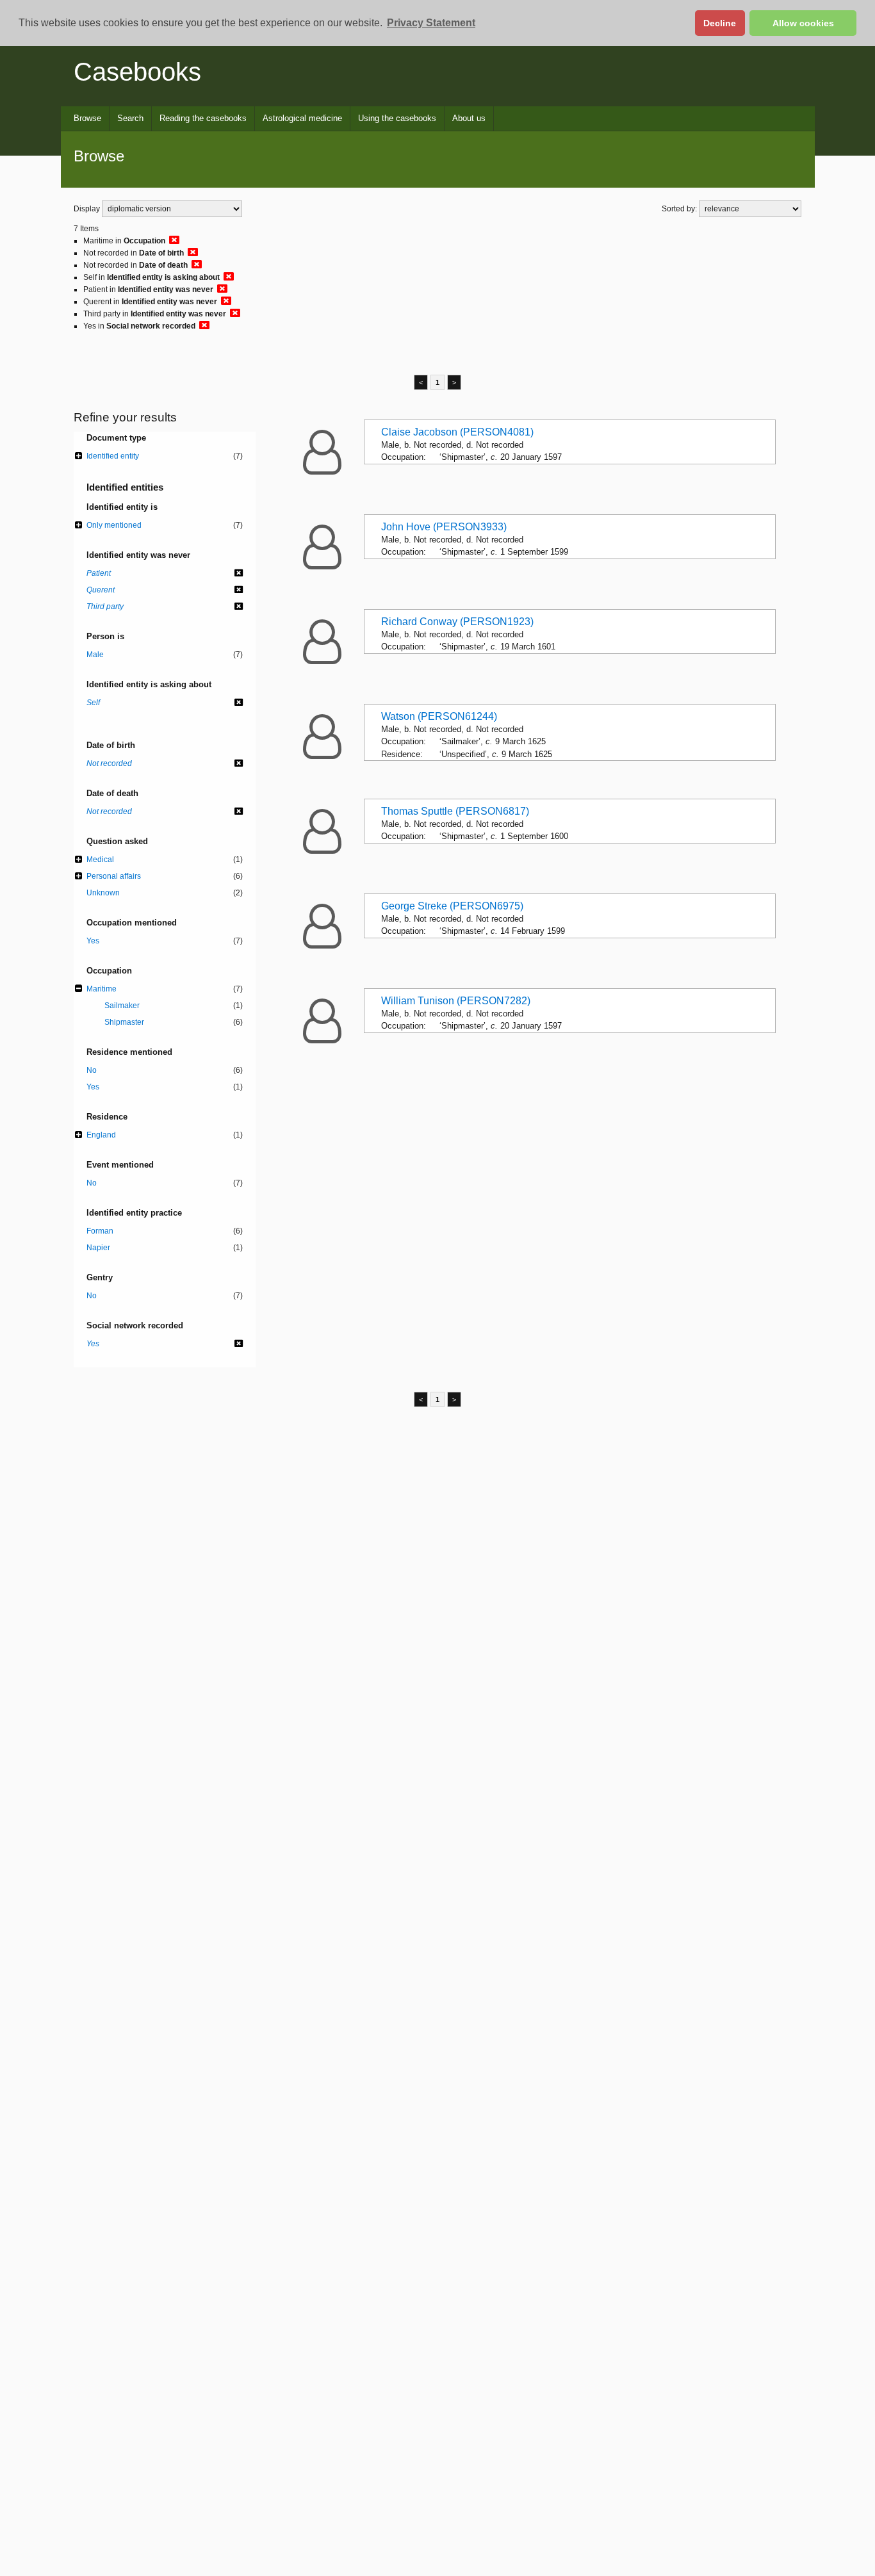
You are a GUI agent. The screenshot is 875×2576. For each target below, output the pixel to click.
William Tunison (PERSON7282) (456, 1001)
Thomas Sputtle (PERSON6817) (455, 811)
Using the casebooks (397, 118)
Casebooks (137, 72)
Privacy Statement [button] (431, 23)
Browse (87, 118)
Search (130, 118)
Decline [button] (720, 23)
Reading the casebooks (203, 118)
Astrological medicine (302, 118)
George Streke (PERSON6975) (452, 906)
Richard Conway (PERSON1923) (457, 622)
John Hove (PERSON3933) (444, 527)
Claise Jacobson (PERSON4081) (457, 432)
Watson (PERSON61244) (439, 716)
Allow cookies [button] (803, 23)
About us (469, 118)
